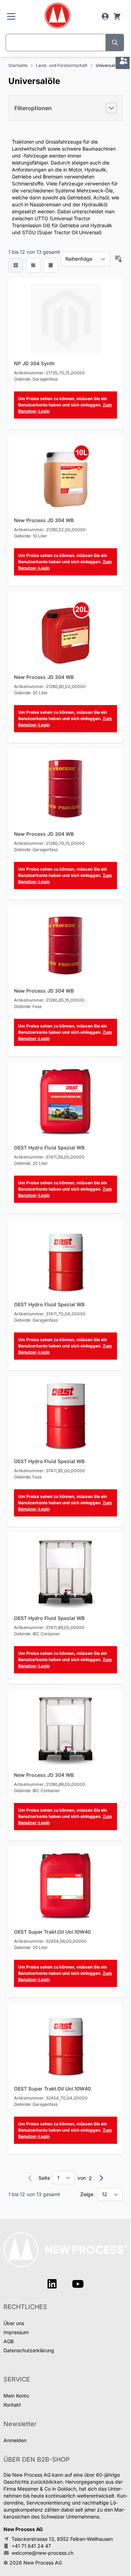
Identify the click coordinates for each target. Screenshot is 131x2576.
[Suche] (115, 43)
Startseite (18, 65)
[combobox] (56, 43)
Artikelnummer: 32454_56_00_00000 (50, 1941)
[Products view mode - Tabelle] (51, 265)
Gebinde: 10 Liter (31, 536)
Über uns (14, 2323)
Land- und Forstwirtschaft (62, 65)
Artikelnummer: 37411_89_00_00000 (49, 1627)
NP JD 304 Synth (34, 363)
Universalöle (108, 65)
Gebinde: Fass (28, 1006)
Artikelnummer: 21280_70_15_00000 (49, 843)
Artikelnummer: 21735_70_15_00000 (49, 373)
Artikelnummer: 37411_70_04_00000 (50, 1314)
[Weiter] (101, 2178)
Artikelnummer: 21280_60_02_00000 (50, 686)
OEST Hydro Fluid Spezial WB (49, 1148)
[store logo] (57, 16)
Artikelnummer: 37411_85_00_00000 (49, 1471)
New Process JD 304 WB (44, 520)
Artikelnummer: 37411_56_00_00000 (49, 1157)
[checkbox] (16, 265)
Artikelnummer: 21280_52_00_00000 (50, 530)
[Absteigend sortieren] (118, 259)
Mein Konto (16, 2396)
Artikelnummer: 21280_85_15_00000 (49, 1000)
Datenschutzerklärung (29, 2350)
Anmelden (15, 2440)
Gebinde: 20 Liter (31, 693)
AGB (9, 2341)
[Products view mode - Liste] (33, 265)
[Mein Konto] (105, 16)
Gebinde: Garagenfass (36, 379)
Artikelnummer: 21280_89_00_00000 (50, 1784)
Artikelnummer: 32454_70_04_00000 (51, 2098)
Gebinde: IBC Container (37, 1634)
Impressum (16, 2332)
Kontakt (12, 2405)
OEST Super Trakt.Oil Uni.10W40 (52, 1932)
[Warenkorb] (117, 16)
